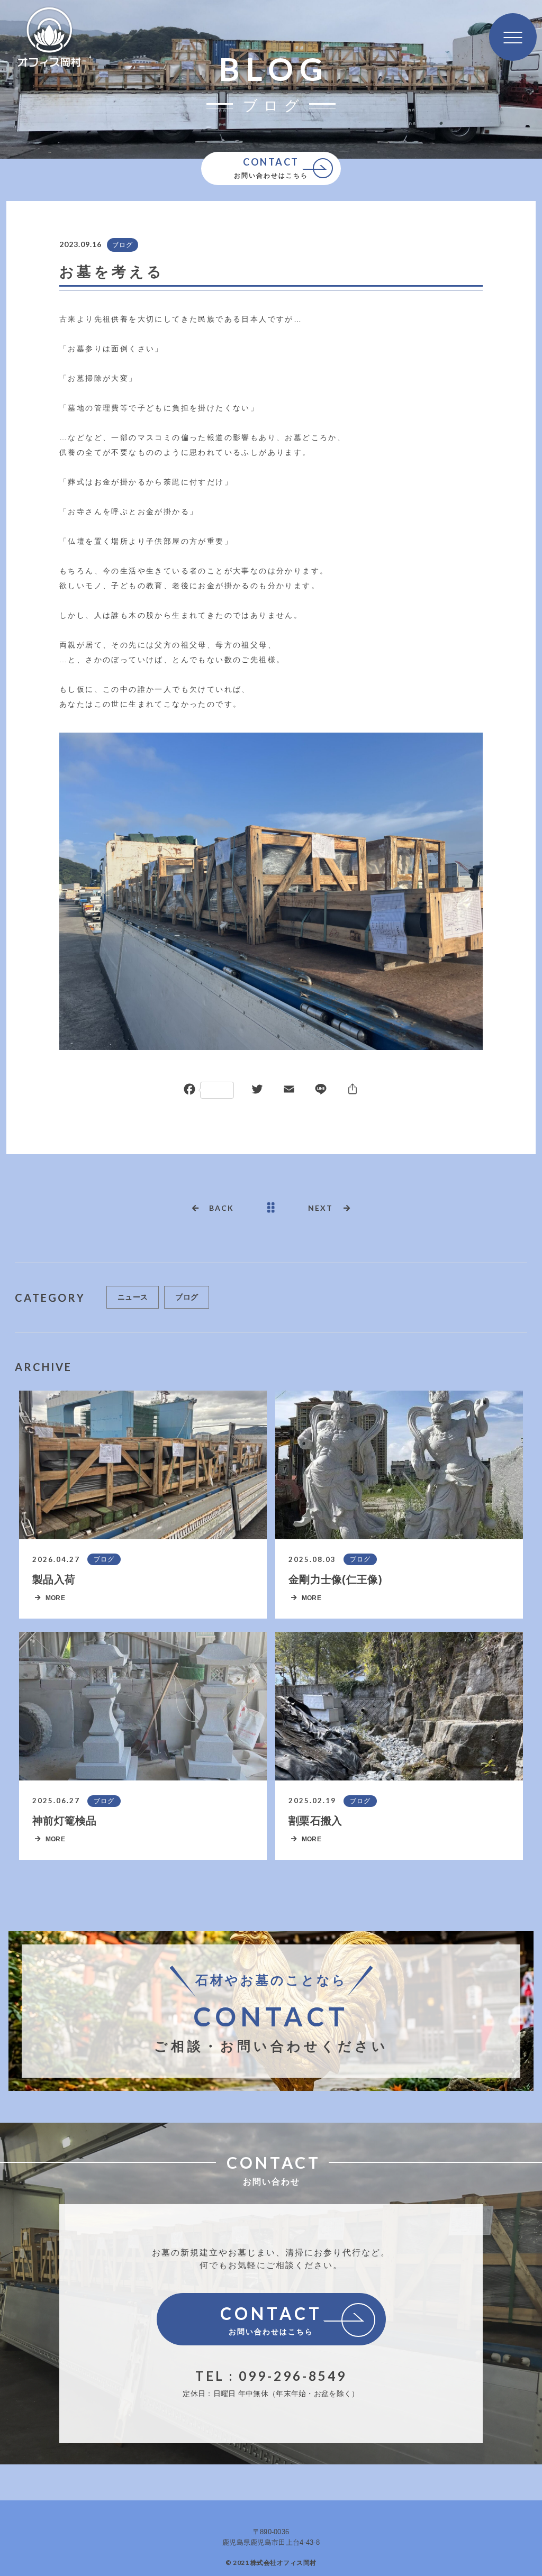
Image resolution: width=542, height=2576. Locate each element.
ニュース (133, 1297)
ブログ (123, 245)
